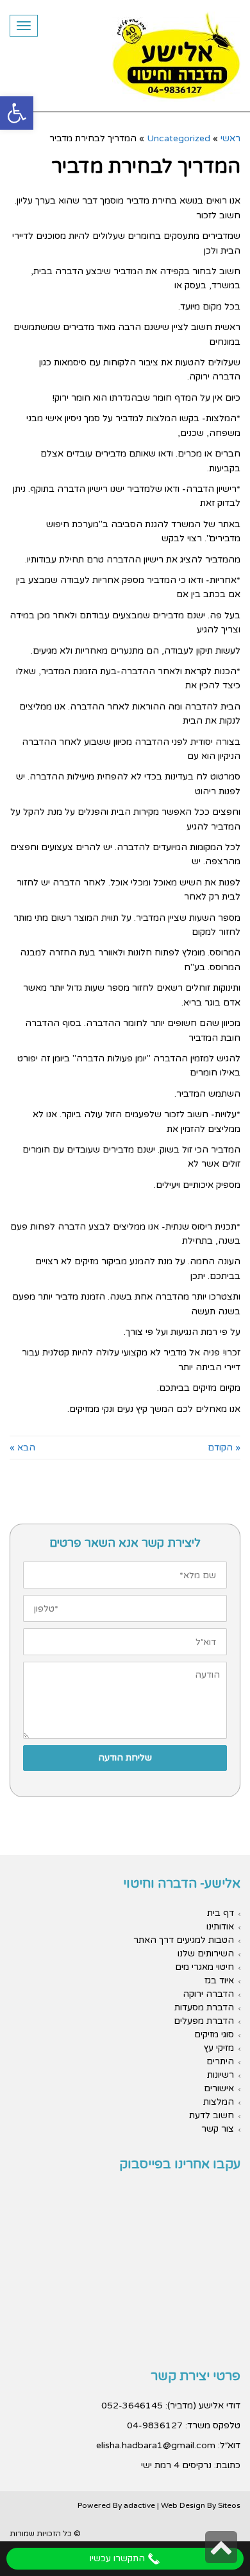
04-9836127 (155, 2425)
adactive (139, 2505)
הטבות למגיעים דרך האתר (184, 1940)
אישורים (219, 2088)
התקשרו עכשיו (119, 2558)
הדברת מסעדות (204, 2007)
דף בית (221, 1913)
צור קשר (218, 2129)
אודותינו (220, 1927)
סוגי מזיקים (214, 2034)
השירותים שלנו (206, 1954)
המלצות (219, 2102)
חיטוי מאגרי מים (204, 1967)
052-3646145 (132, 2406)
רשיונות (221, 2075)
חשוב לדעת (212, 2115)
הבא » (22, 1448)
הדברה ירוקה (208, 1994)
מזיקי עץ (219, 2048)
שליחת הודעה (125, 1758)
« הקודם (224, 1448)
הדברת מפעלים (204, 2021)
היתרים (220, 2061)
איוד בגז (219, 1980)
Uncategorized (179, 138)
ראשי (230, 138)
